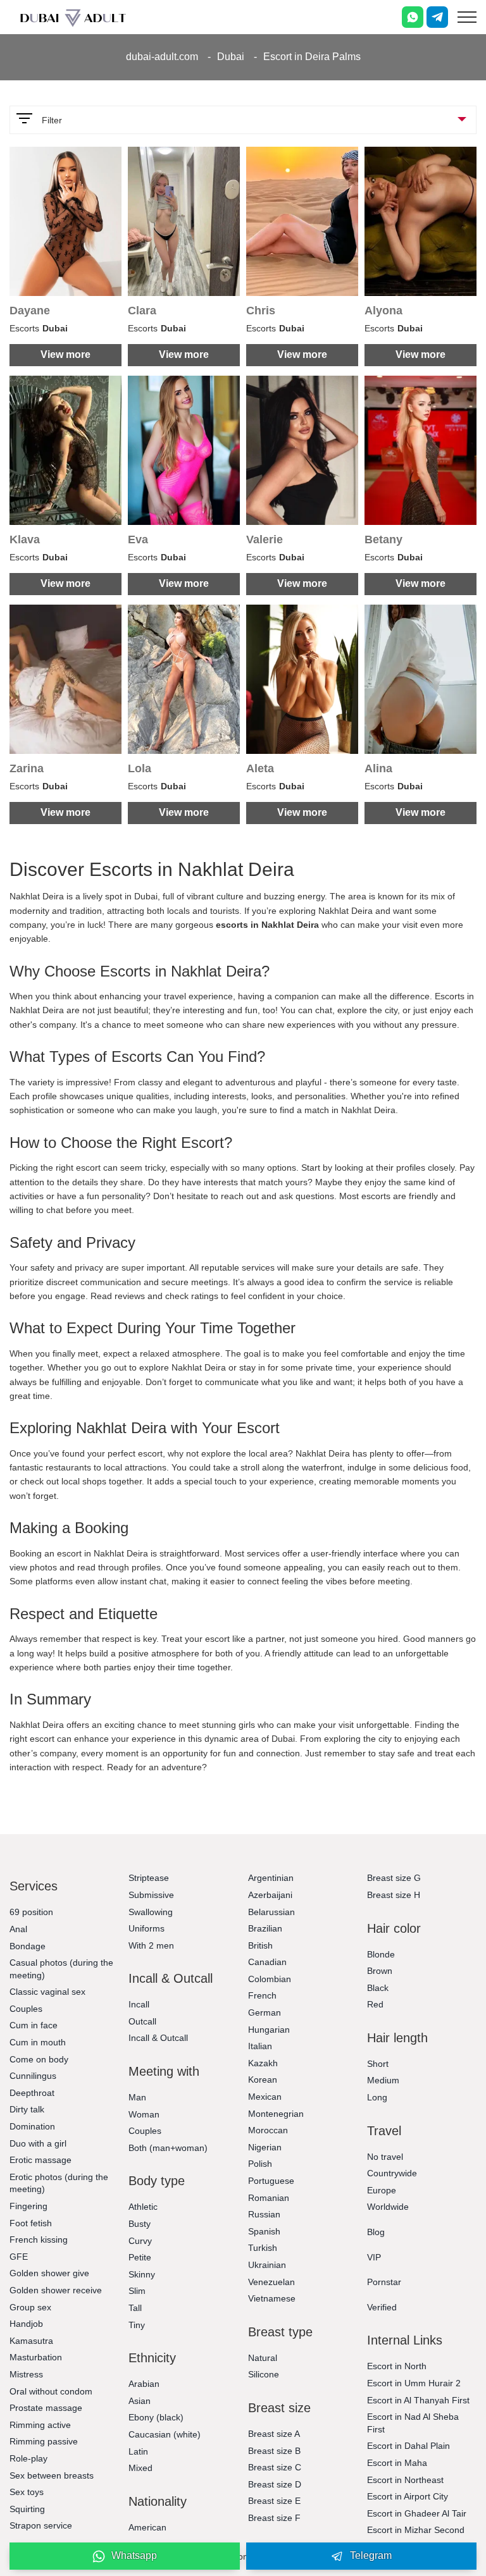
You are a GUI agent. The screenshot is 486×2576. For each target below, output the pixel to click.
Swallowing (151, 1912)
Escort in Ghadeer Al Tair (417, 2513)
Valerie (265, 539)
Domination (32, 2126)
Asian (140, 2401)
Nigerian (265, 2147)
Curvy (140, 2241)
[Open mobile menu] (467, 17)
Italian (260, 2046)
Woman (144, 2114)
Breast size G (394, 1878)
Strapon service (41, 2525)
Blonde (381, 1954)
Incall (139, 2004)
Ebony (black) (156, 2417)
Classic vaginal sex (47, 1992)
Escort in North (397, 2366)
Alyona (383, 311)
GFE (19, 2257)
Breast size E (274, 2501)
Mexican (265, 2097)
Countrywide (392, 2173)
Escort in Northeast (405, 2480)
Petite (140, 2257)
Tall (135, 2308)
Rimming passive (44, 2441)
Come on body (39, 2059)
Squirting (27, 2509)
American (147, 2527)
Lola (140, 768)
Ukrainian (267, 2265)
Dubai (231, 57)
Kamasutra (31, 2341)
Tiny (137, 2325)
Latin (138, 2451)
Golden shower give (49, 2273)
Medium (383, 2080)
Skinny (142, 2274)
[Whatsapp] (413, 17)
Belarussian (271, 1912)
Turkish (263, 2248)
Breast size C (275, 2467)
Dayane (30, 311)
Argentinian (271, 1878)
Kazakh (263, 2063)
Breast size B (274, 2451)
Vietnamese (272, 2298)
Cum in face (34, 2025)
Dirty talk (27, 2109)
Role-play (28, 2458)
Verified (382, 2307)
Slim (137, 2291)
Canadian (267, 1962)
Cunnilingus (33, 2076)
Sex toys (27, 2492)
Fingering (28, 2206)
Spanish (264, 2231)
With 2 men (151, 1945)
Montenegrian (276, 2114)
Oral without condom (51, 2391)
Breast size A (274, 2434)
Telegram (371, 2555)
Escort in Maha (397, 2463)
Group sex (30, 2307)
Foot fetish (31, 2223)
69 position (31, 1912)
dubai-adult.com (162, 57)
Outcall (142, 2021)
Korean (263, 2080)
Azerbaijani (270, 1895)
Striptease (149, 1878)
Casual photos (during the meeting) (61, 1969)
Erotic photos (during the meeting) (59, 2183)
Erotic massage (40, 2160)
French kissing (39, 2240)
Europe (382, 2190)
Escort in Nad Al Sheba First (413, 2423)
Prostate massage (46, 2408)
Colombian (270, 1979)
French (262, 1995)
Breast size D (275, 2484)
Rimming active (40, 2425)
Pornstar (384, 2282)
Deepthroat (32, 2093)
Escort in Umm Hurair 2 (414, 2383)
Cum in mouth (38, 2042)
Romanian (269, 2198)
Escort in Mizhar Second (416, 2530)
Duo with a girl (38, 2143)
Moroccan (268, 2130)
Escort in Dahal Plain (408, 2446)
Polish (260, 2164)
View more (65, 354)
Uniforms (146, 1928)
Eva (138, 539)
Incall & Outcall (158, 2038)
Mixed (140, 2468)
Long (377, 2097)
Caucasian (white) (165, 2434)
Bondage (28, 1946)
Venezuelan (271, 2282)
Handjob (26, 2324)
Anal (18, 1929)
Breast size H (394, 1895)
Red (375, 2004)
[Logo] (73, 17)
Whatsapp (134, 2555)
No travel (385, 2157)
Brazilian (265, 1928)
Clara (142, 311)
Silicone (264, 2374)
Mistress (26, 2374)
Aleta (260, 768)
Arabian (144, 2384)
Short (378, 2064)
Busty (140, 2224)
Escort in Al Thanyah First (418, 2400)
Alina (378, 768)
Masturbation (36, 2357)
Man (137, 2097)
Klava (25, 539)
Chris (261, 311)
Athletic (143, 2207)
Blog (376, 2232)
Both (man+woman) (168, 2148)
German (265, 2012)
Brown (380, 1971)
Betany (383, 539)
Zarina (27, 768)
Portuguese (271, 2181)
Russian (264, 2214)
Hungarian (269, 2030)
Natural (263, 2358)
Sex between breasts (52, 2475)
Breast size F (274, 2518)
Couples (26, 2009)
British (260, 1945)
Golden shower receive (56, 2290)
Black (378, 1988)
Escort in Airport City (408, 2496)
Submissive (151, 1895)
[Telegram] (437, 17)
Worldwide (388, 2207)
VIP (374, 2257)
